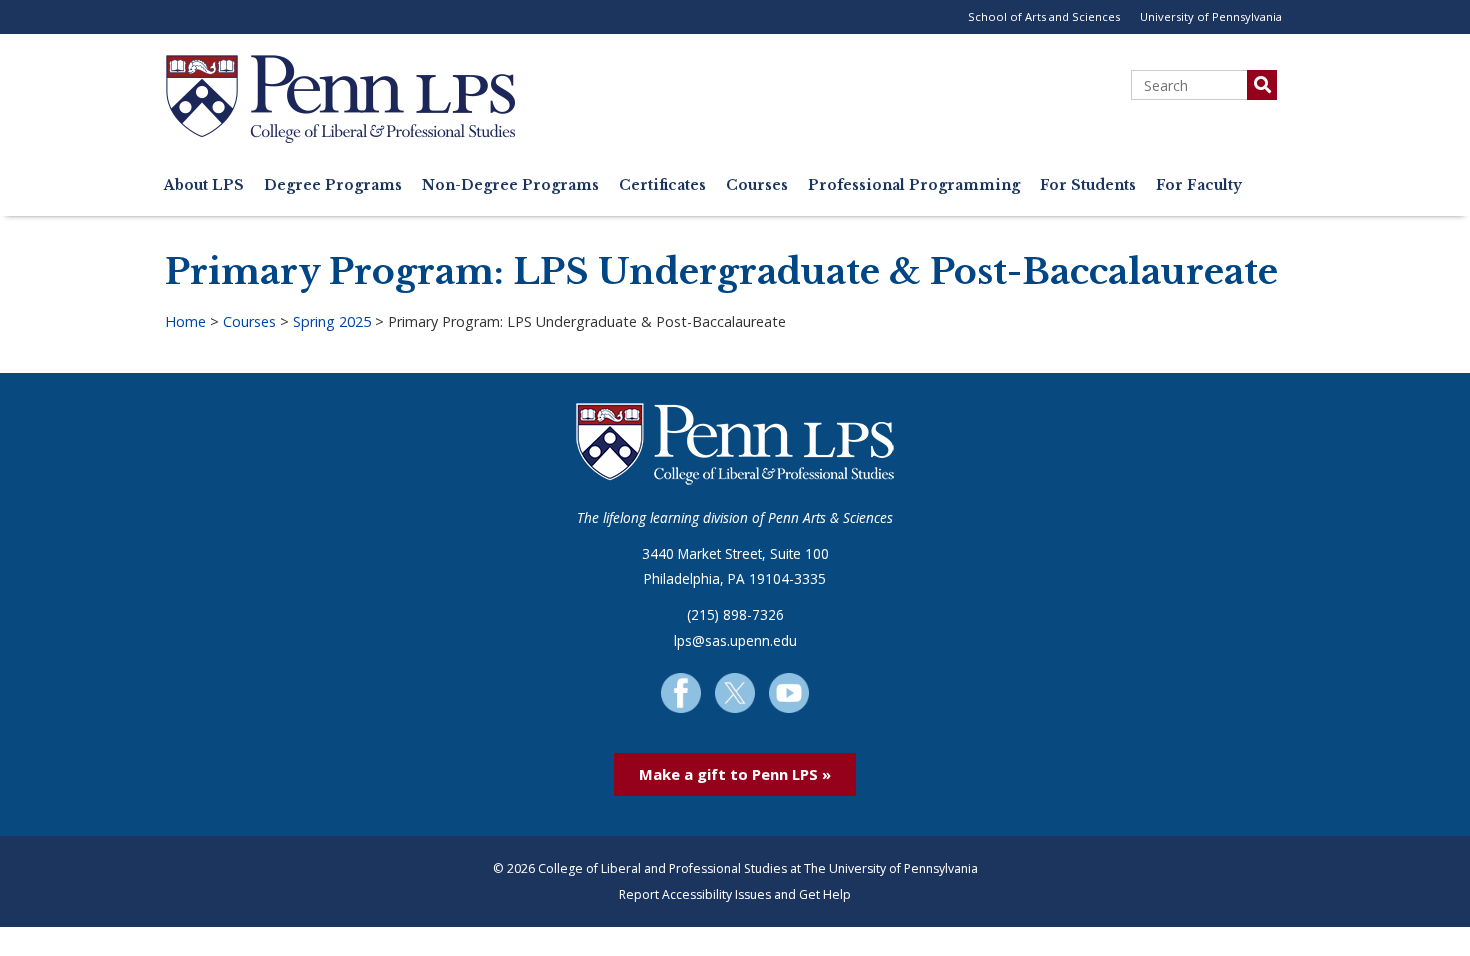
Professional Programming (914, 185)
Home (185, 321)
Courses (757, 185)
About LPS (204, 185)
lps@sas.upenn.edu (735, 640)
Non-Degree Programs (510, 185)
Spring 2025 (332, 321)
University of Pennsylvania (1211, 16)
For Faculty (1199, 185)
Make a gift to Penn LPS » (735, 774)
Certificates (662, 185)
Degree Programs (333, 185)
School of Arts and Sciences (1044, 16)
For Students (1088, 185)
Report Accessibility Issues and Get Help (735, 894)
